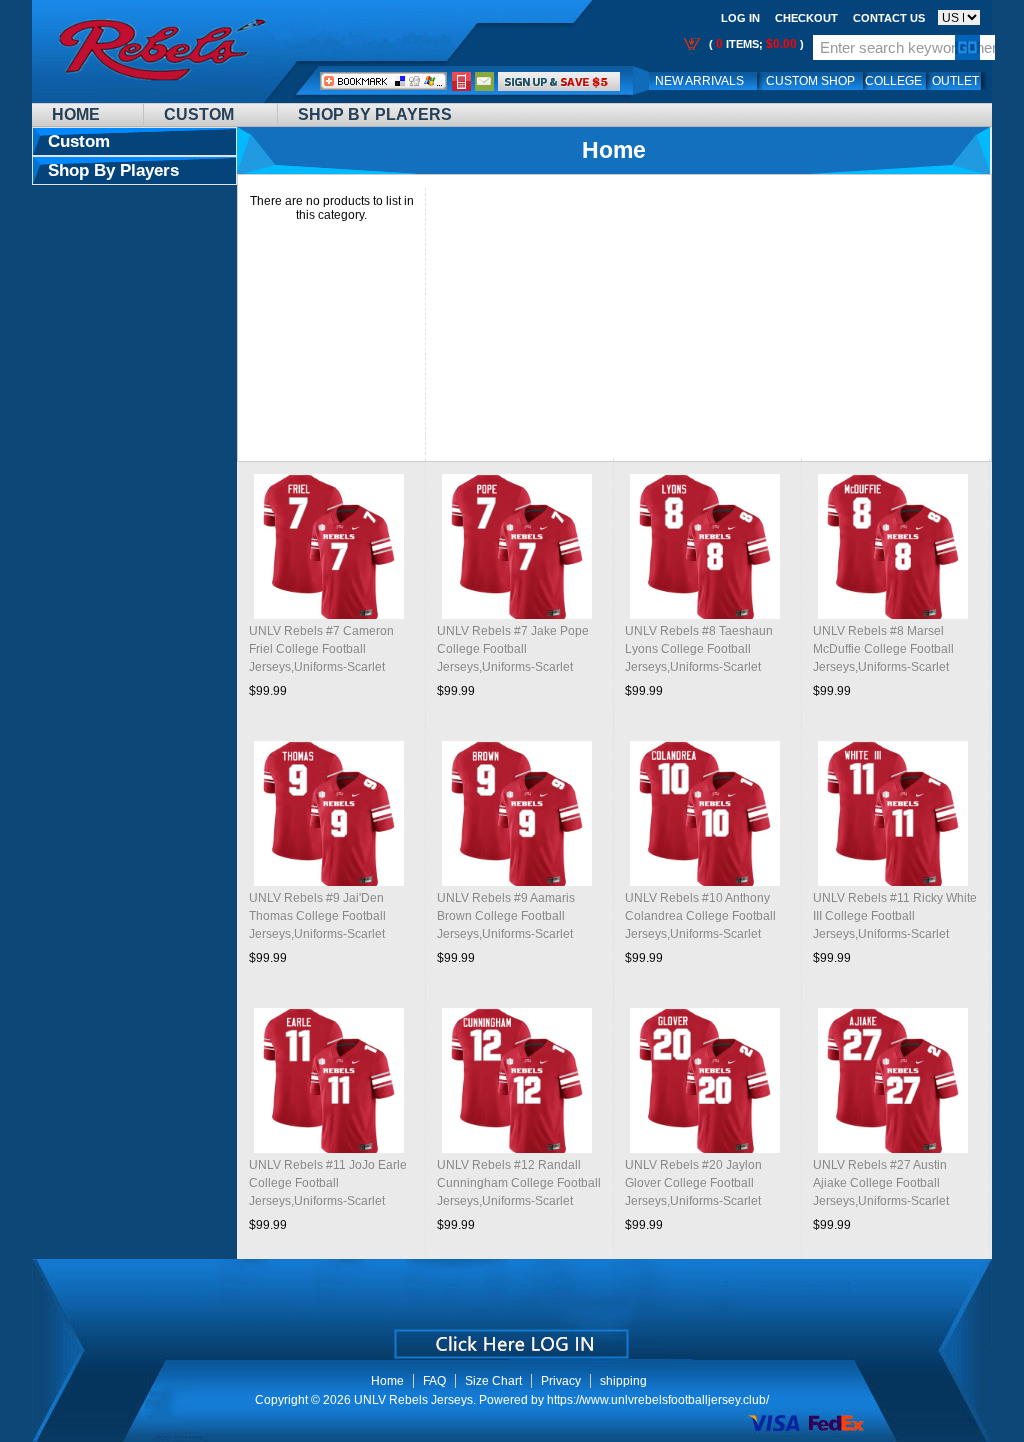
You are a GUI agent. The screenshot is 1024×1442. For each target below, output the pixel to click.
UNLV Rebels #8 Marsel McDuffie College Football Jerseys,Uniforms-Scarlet (883, 649)
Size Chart (493, 1381)
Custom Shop (810, 81)
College (893, 81)
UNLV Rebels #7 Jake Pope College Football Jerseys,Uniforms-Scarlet (513, 649)
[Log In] (559, 81)
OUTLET (955, 81)
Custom (199, 114)
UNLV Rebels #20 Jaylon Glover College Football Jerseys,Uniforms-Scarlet (693, 1183)
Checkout (806, 18)
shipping (623, 1381)
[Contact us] (485, 81)
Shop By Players (375, 114)
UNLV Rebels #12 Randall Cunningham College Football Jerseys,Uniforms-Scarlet (519, 1183)
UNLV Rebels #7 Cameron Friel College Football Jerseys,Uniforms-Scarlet (321, 649)
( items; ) (755, 44)
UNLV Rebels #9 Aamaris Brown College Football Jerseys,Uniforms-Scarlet (506, 916)
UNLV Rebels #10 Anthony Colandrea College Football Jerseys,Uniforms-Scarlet (700, 916)
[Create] (509, 1337)
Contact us (889, 18)
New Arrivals (699, 81)
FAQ (434, 1381)
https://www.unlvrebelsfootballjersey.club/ (658, 1400)
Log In (740, 18)
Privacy (561, 1381)
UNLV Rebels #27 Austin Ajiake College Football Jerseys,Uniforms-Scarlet (881, 1183)
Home (76, 114)
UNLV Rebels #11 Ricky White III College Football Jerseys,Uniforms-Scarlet (895, 916)
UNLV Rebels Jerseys (413, 1400)
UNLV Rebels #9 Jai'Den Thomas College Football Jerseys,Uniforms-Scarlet (317, 916)
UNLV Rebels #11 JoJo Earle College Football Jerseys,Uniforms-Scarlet (328, 1183)
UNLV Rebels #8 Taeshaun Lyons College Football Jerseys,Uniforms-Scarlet (699, 649)
